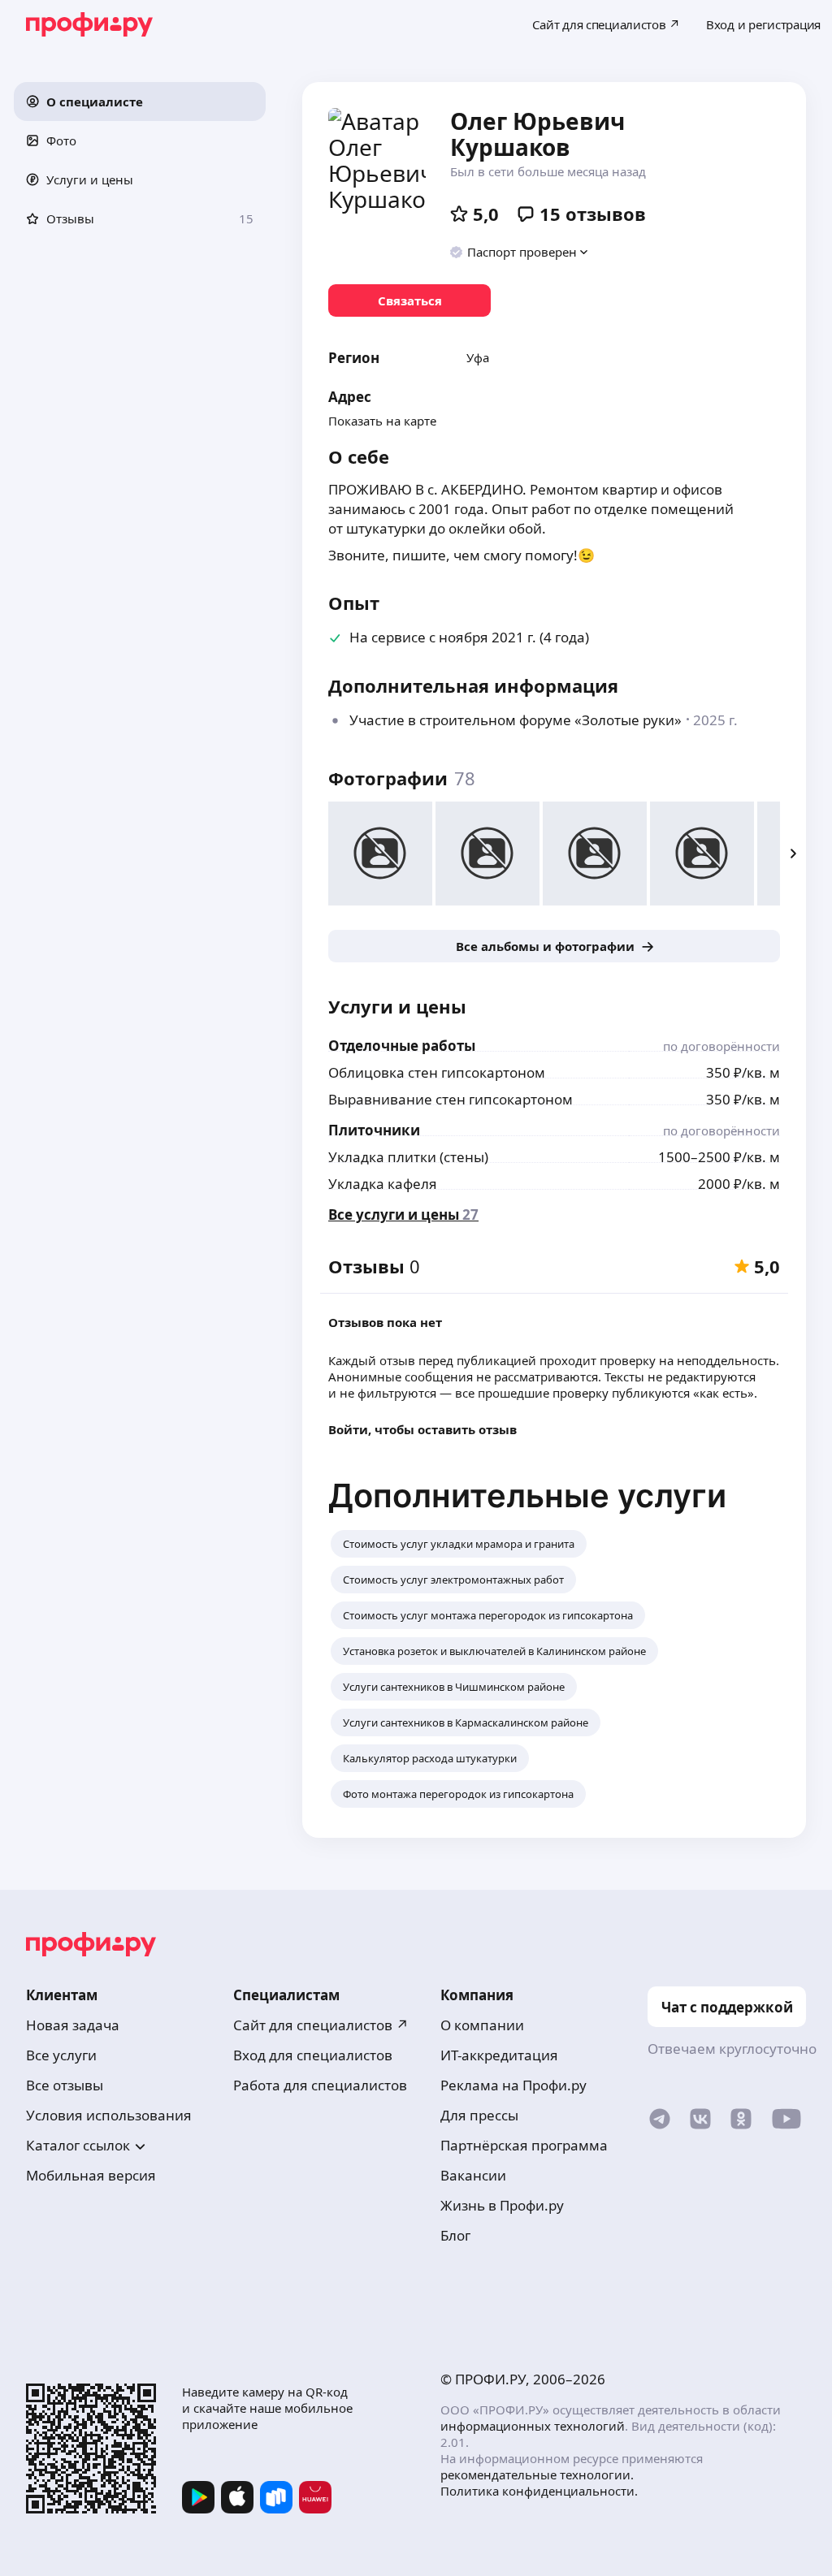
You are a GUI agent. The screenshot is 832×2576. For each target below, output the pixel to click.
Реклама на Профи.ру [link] (513, 2085)
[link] (409, 300)
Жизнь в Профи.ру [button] (502, 2205)
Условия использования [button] (109, 2115)
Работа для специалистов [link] (320, 2085)
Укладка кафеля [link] (383, 1184)
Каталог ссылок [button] (78, 2145)
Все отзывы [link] (65, 2085)
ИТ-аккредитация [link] (499, 2055)
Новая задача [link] (73, 2025)
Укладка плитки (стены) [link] (408, 1157)
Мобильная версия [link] (91, 2175)
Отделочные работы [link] (402, 1046)
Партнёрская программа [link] (524, 2145)
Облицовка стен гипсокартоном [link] (437, 1072)
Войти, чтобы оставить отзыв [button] (422, 1429)
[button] (140, 102)
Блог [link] (455, 2235)
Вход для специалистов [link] (313, 2055)
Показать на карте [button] (382, 421)
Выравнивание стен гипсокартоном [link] (451, 1099)
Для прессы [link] (479, 2115)
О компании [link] (482, 2025)
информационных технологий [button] (533, 2426)
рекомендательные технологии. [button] (537, 2474)
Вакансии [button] (473, 2175)
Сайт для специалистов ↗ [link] (321, 2025)
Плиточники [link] (374, 1130)
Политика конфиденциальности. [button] (539, 2491)
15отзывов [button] (593, 214)
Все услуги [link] (61, 2055)
